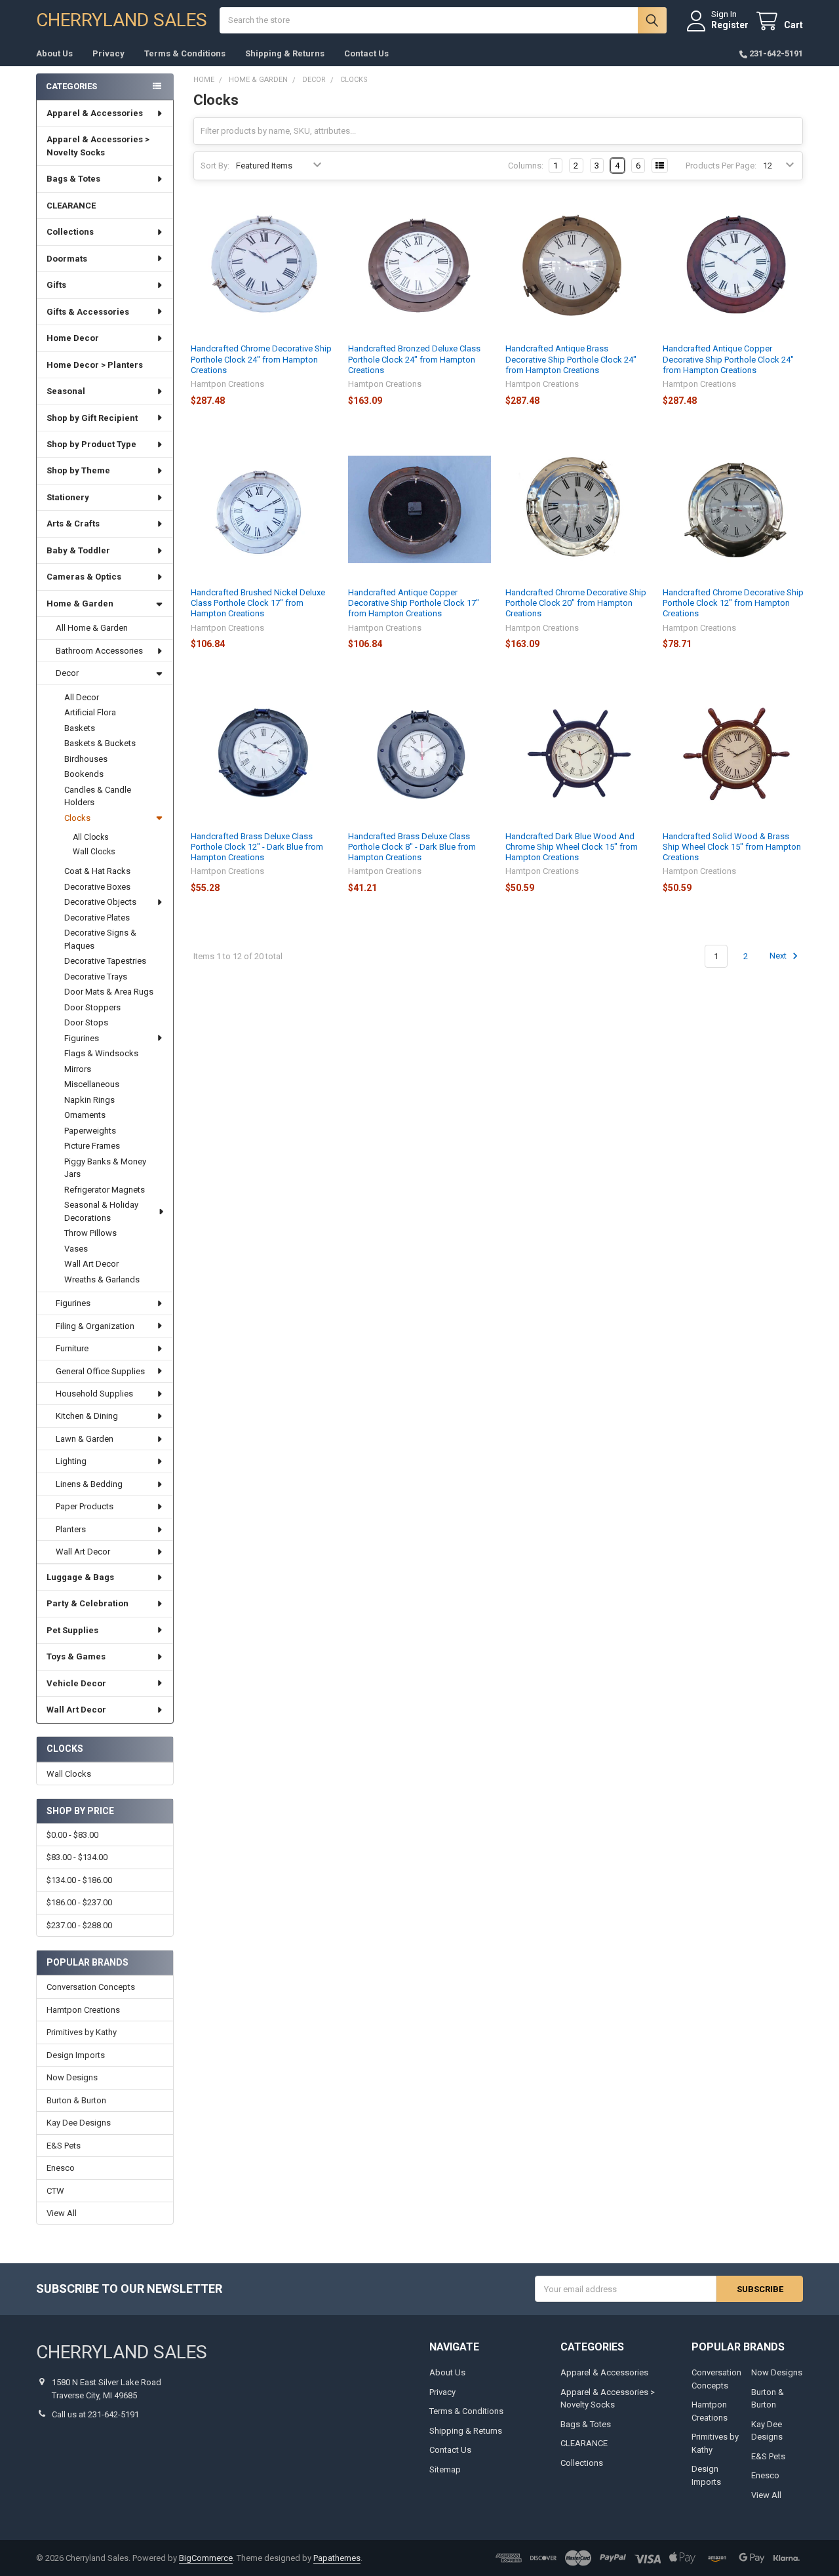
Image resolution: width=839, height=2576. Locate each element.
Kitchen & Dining (87, 1416)
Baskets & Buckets (100, 743)
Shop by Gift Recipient (92, 418)
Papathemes (337, 2558)
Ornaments (85, 1115)
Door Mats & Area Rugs (109, 992)
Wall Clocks (94, 852)
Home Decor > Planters (95, 365)
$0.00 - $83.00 (72, 1835)
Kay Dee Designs (79, 2123)
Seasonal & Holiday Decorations (101, 1211)
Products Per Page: (721, 166)
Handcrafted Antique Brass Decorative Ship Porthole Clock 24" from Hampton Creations (571, 359)
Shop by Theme (78, 470)
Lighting (71, 1461)
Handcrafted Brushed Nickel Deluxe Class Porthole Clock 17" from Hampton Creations (258, 603)
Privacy (108, 53)
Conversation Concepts (91, 1987)
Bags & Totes (73, 179)
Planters (71, 1529)
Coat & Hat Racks (97, 871)
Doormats (67, 259)
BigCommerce (206, 2558)
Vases (76, 1249)
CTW (55, 2191)
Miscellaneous (92, 1084)
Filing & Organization (95, 1326)
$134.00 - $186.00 (79, 1880)
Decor (67, 673)
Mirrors (78, 1069)
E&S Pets (64, 2146)
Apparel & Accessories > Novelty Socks (98, 146)
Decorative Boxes (97, 887)
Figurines (82, 1038)
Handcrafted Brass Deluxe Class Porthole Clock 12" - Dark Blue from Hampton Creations (257, 847)
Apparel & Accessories (95, 113)
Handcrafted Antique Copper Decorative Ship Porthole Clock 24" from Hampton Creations (728, 359)
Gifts (56, 285)
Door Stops (86, 1022)
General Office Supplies (100, 1371)
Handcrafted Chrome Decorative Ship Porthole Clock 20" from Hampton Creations (576, 603)
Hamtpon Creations (83, 2010)
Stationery (68, 497)
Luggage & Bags (80, 1577)
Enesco (61, 2168)
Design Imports (76, 2055)
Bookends (84, 774)
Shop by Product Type (91, 444)
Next (779, 956)
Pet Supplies (72, 1630)
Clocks (77, 818)
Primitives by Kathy (82, 2032)
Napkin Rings (89, 1100)
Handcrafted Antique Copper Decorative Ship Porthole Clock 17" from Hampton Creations (414, 603)
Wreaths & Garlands (102, 1279)
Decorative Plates (97, 918)
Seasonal (66, 391)
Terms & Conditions (185, 53)
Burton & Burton (76, 2100)
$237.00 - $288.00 (79, 1925)
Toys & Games (76, 1656)
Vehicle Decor (76, 1683)
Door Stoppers (92, 1007)
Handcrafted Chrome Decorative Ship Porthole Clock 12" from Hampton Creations (733, 603)
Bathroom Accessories (99, 651)
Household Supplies (94, 1394)
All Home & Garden (92, 628)
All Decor (82, 697)
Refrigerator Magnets (105, 1190)
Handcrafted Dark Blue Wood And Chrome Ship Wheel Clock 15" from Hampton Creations (572, 847)
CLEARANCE (71, 206)
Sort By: (215, 166)
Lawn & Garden (85, 1439)
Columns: (526, 166)
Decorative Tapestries (105, 961)
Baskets (80, 728)
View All (62, 2213)
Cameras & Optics (84, 577)
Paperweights (90, 1131)
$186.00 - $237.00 (79, 1902)
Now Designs (72, 2077)
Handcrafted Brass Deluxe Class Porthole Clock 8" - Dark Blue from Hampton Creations (412, 847)
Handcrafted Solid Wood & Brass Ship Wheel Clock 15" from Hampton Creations (732, 847)
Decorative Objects (100, 902)
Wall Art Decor (91, 1264)
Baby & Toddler (78, 550)
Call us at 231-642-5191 (95, 2414)
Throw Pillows (90, 1233)
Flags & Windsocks (101, 1053)
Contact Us (366, 53)
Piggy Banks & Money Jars (105, 1168)
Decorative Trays (96, 977)
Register (730, 25)
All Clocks (91, 837)
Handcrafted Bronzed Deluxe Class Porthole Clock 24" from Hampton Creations (414, 359)
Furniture (72, 1348)
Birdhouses (86, 759)
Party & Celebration (88, 1603)
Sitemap (445, 2469)
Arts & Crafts (73, 524)
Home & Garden (80, 604)
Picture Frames (92, 1146)
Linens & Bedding (89, 1484)
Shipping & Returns (285, 53)
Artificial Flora (90, 712)
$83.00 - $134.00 (77, 1857)
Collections (70, 232)
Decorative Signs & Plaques (100, 939)
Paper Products (85, 1506)
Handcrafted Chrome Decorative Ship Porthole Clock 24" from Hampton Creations (261, 359)
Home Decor (73, 338)
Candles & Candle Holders (98, 796)
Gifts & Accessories (88, 312)
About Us (54, 53)
